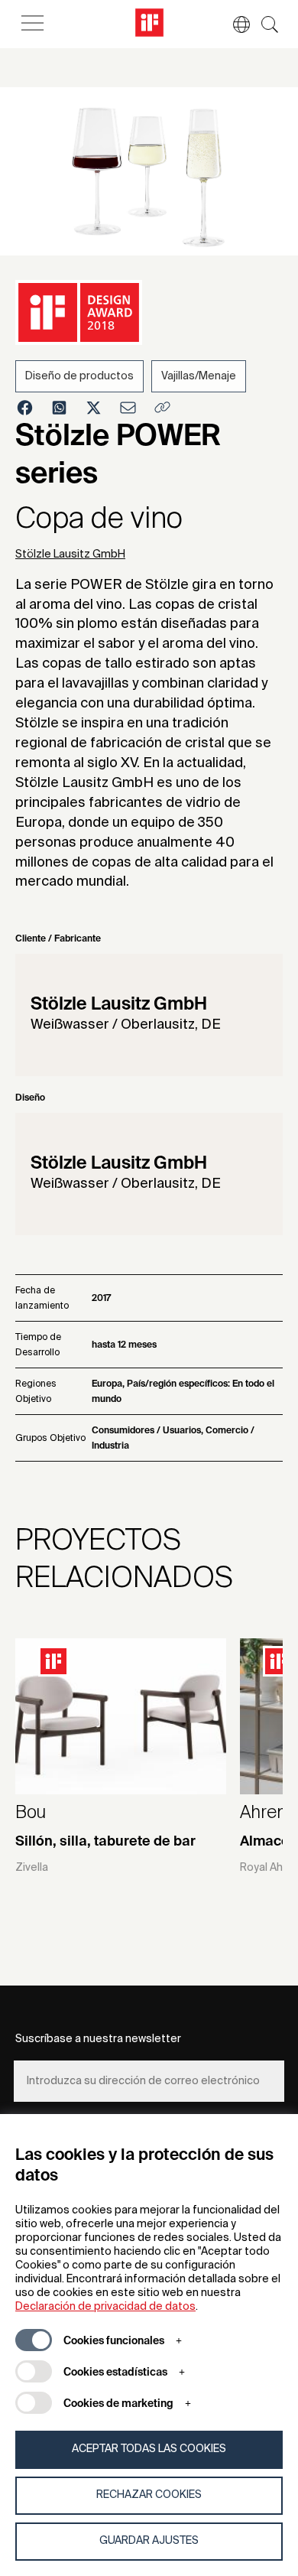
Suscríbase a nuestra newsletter (98, 2039)
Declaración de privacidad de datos (105, 2307)
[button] (234, 24)
